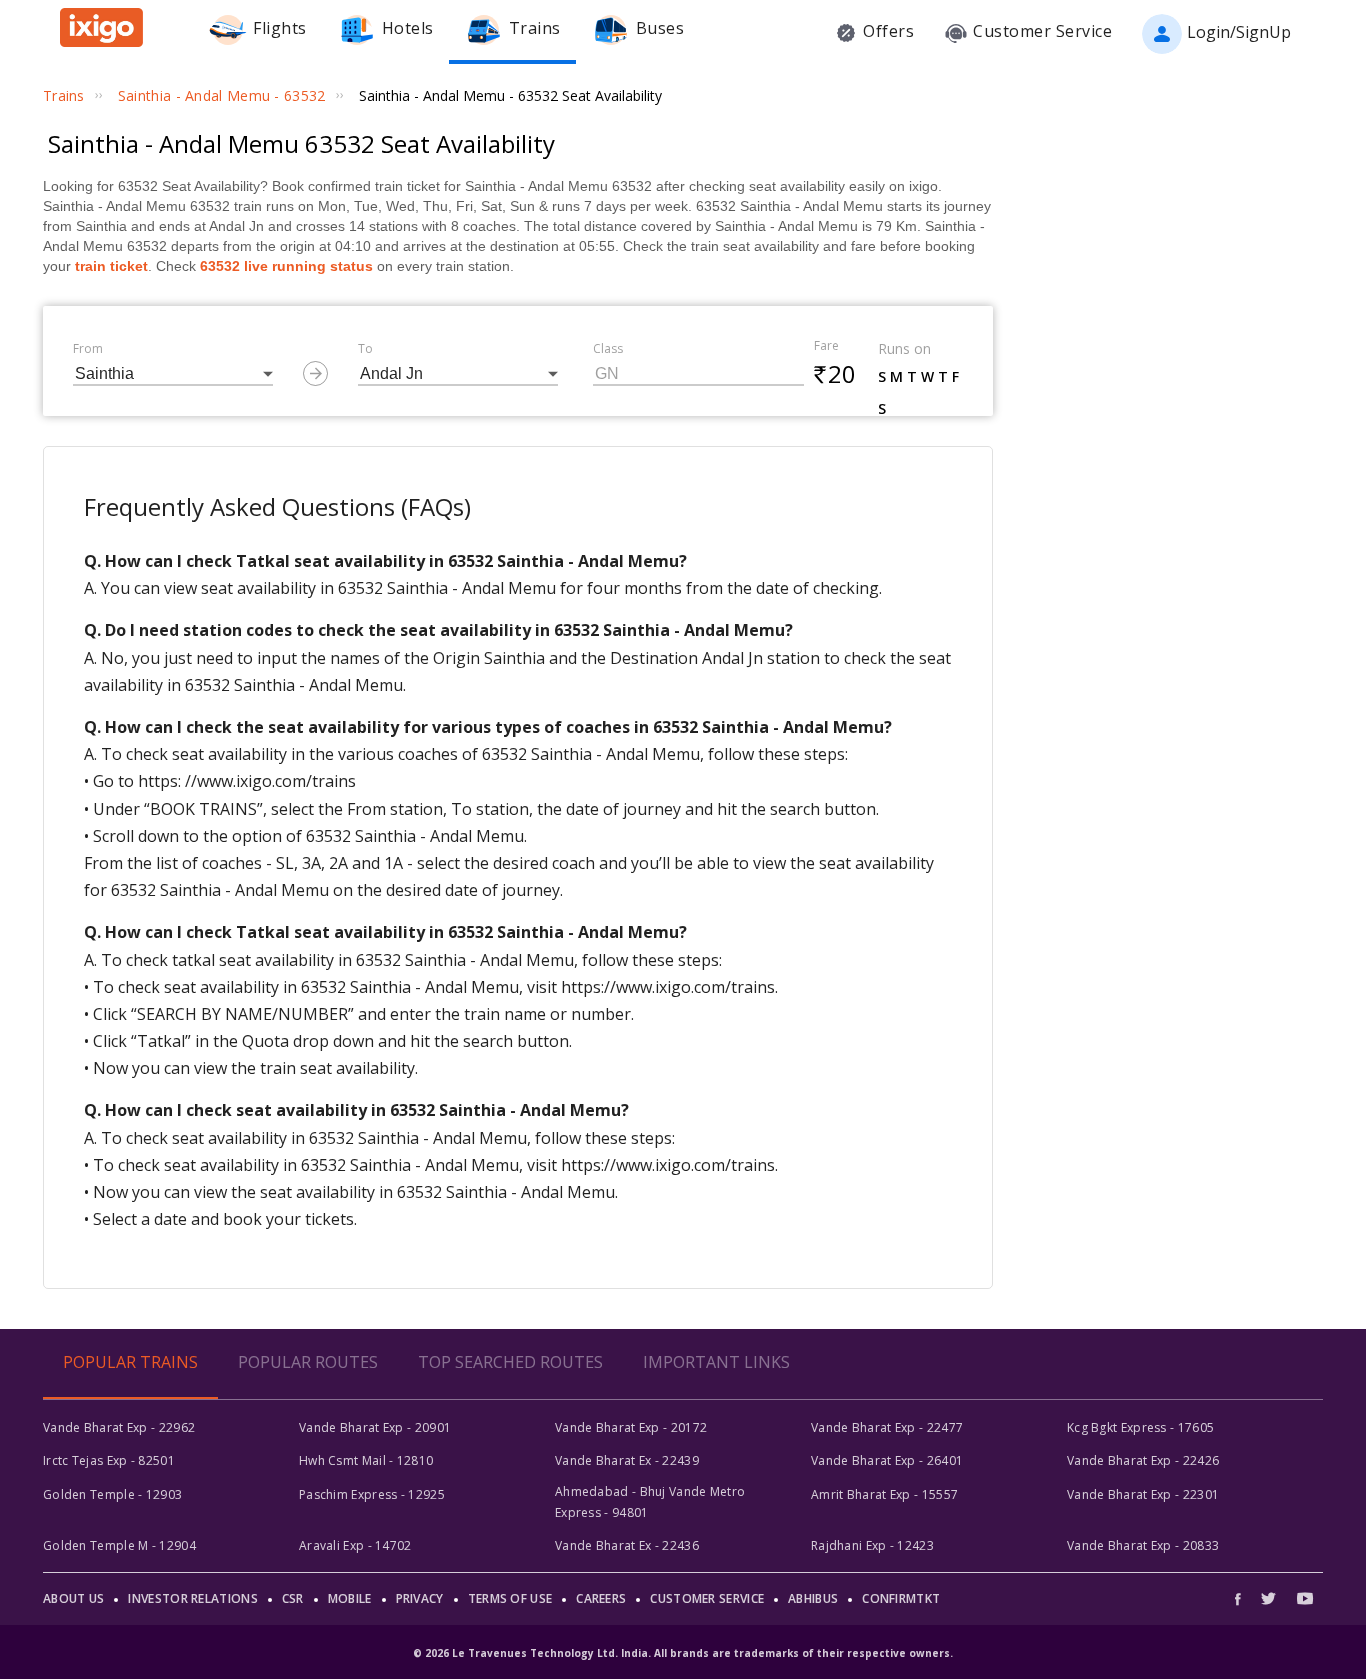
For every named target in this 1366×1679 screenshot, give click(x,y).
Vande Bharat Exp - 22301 (1143, 1494)
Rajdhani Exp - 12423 (872, 1545)
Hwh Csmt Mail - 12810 (366, 1460)
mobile (350, 1598)
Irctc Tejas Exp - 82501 (109, 1460)
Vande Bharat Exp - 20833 (1143, 1545)
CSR (293, 1598)
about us (73, 1598)
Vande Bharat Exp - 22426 (1143, 1460)
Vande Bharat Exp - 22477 (887, 1427)
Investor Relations (192, 1598)
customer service (707, 1598)
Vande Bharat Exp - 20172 (631, 1427)
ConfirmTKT (901, 1598)
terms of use (510, 1598)
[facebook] (1243, 1598)
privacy (420, 1598)
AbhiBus (813, 1598)
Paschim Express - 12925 (372, 1494)
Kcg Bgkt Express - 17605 (1140, 1427)
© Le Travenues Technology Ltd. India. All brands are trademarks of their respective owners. (683, 1653)
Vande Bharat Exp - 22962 (119, 1427)
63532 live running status (286, 266)
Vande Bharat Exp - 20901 (375, 1427)
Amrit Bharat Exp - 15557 (884, 1494)
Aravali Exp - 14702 (355, 1545)
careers (601, 1598)
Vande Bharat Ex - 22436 (627, 1545)
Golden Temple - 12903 (112, 1494)
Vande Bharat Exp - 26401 (887, 1460)
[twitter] (1268, 1598)
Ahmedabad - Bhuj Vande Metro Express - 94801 (650, 1501)
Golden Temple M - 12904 (119, 1545)
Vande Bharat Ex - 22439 (627, 1460)
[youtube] (1305, 1598)
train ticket (111, 266)
